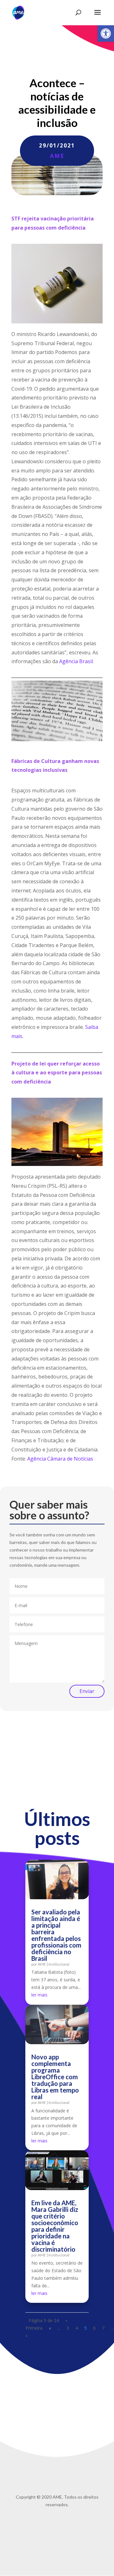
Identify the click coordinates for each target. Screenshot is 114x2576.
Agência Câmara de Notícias (60, 1459)
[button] (106, 33)
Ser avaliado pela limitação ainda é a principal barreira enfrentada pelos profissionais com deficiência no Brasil (56, 1935)
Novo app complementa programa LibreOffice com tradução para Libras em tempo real (55, 2077)
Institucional (59, 1964)
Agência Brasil (76, 661)
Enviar (87, 1691)
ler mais (39, 1995)
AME (57, 156)
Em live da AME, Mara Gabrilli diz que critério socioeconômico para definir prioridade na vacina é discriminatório (55, 2226)
